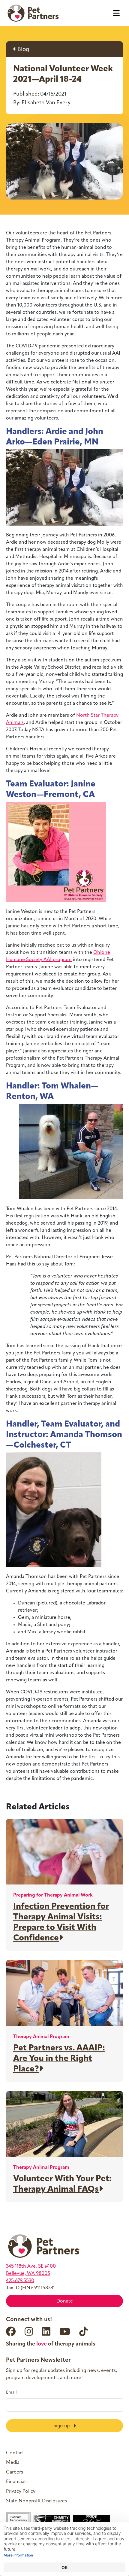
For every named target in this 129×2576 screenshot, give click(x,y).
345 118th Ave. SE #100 (31, 2266)
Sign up (62, 2426)
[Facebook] (11, 2331)
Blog (23, 50)
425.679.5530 (20, 2281)
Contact (15, 2453)
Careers (15, 2472)
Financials (17, 2482)
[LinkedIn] (46, 2331)
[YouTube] (65, 2331)
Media (13, 2463)
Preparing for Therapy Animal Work (53, 1895)
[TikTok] (83, 2331)
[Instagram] (29, 2331)
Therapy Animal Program (41, 2037)
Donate (65, 2301)
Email (11, 2393)
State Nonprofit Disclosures (36, 2501)
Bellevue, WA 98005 (28, 2274)
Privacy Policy (21, 2492)
